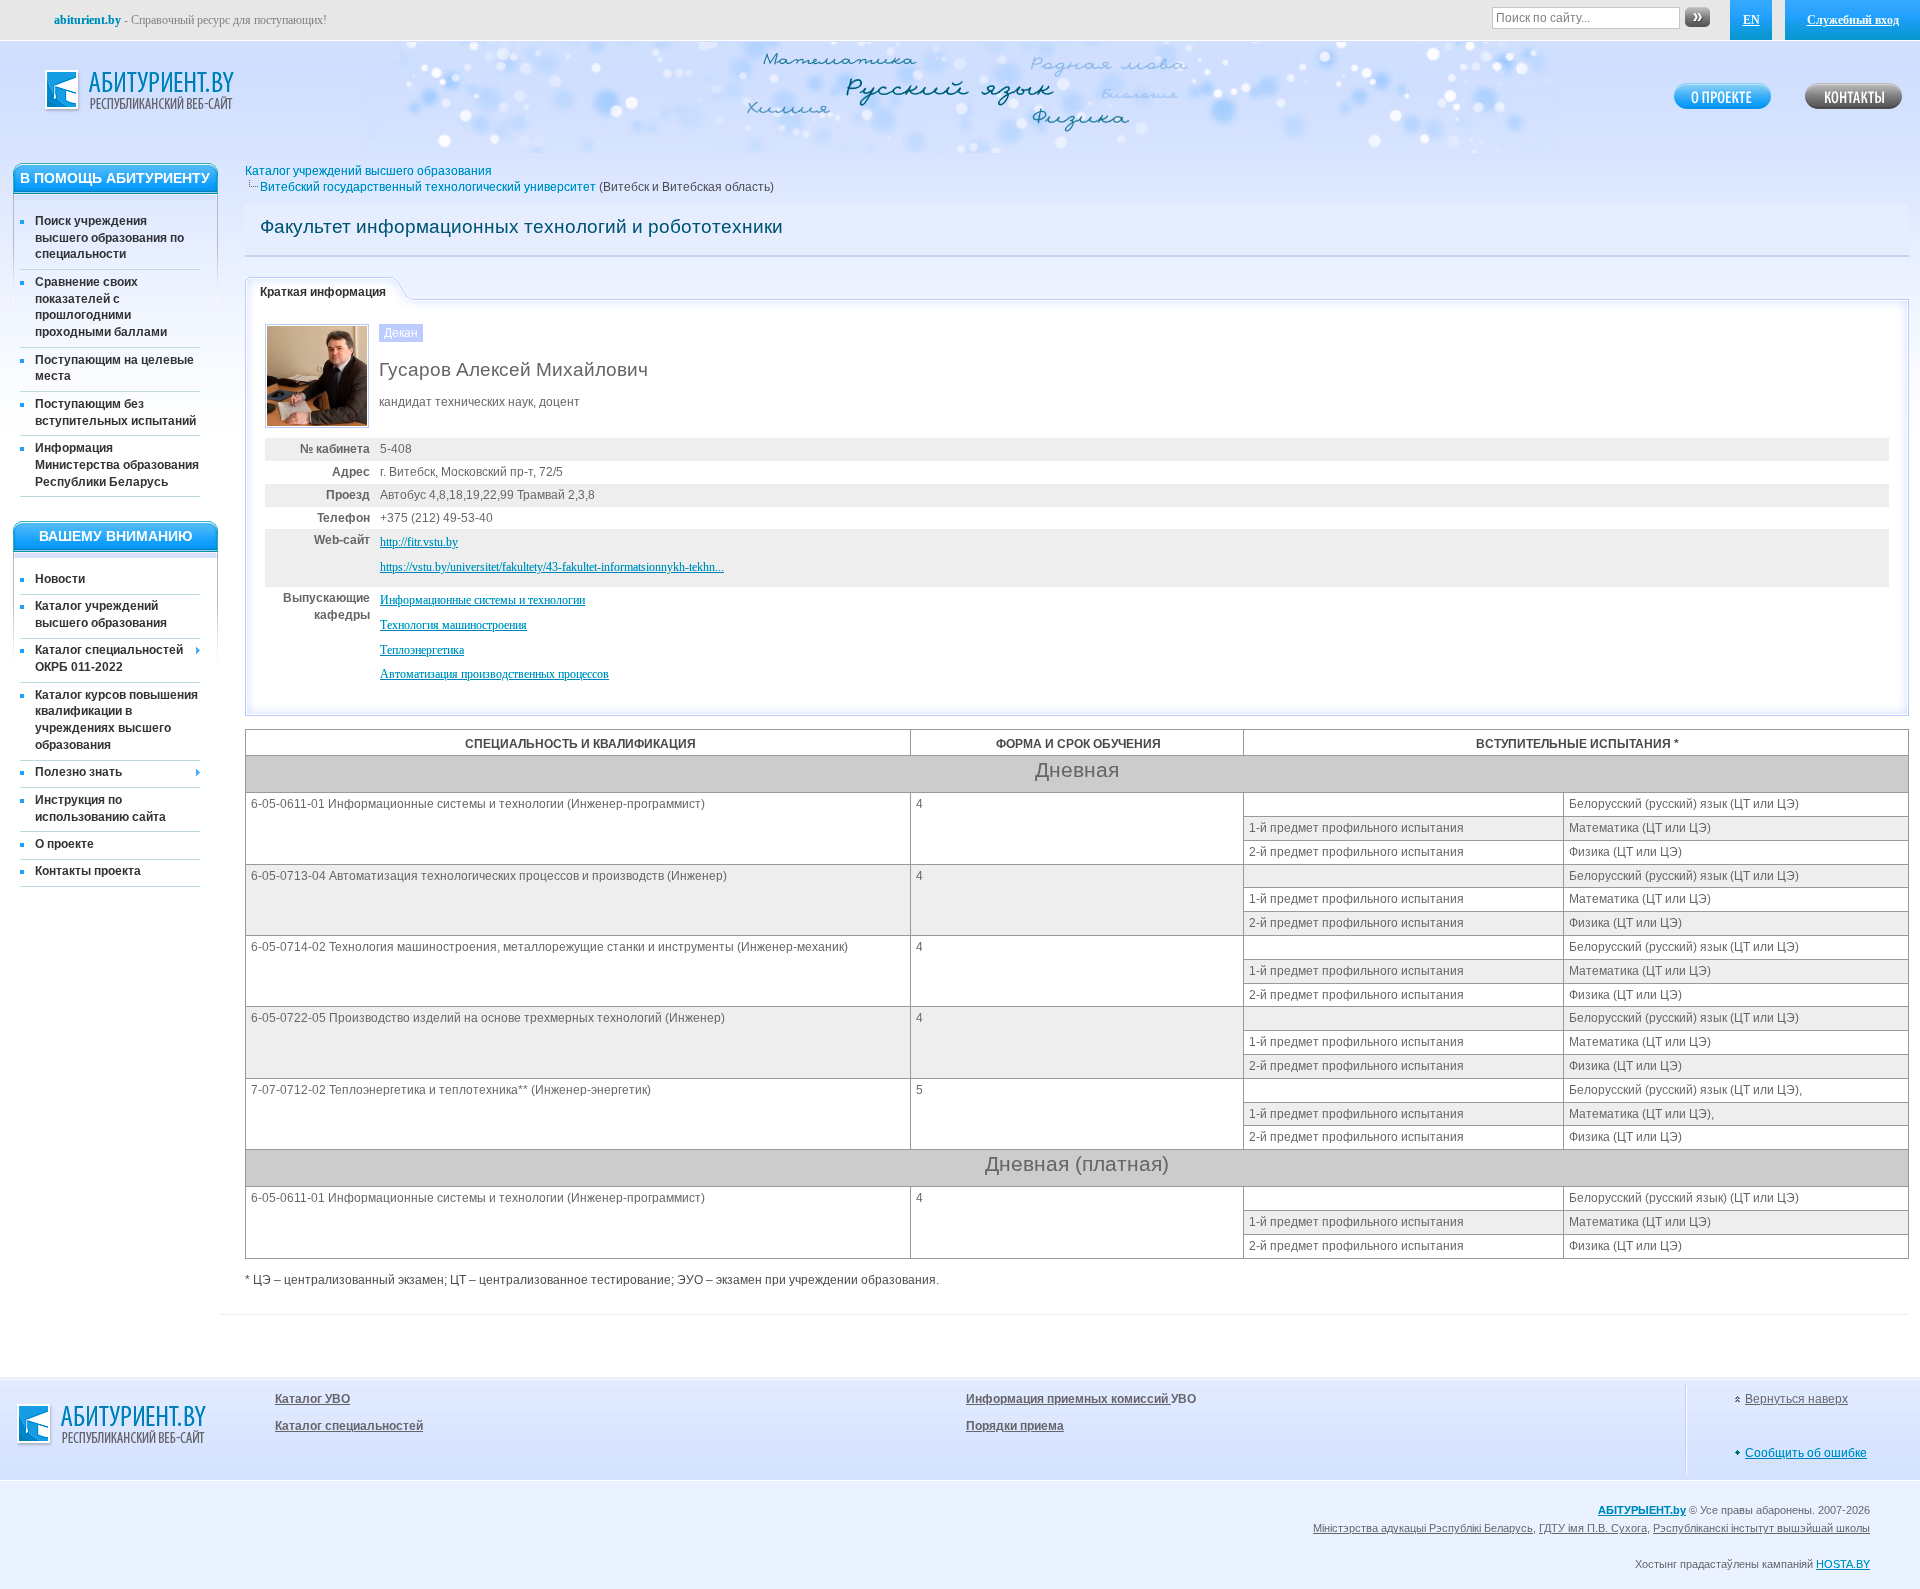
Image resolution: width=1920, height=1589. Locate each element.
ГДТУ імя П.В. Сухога (1593, 1528)
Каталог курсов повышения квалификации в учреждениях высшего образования (116, 720)
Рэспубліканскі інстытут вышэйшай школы (1761, 1528)
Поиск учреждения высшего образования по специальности (109, 238)
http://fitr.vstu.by (419, 542)
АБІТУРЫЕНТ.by (1642, 1510)
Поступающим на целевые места (114, 368)
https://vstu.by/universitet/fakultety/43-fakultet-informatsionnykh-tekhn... (552, 567)
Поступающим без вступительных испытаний (115, 412)
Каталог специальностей (349, 1426)
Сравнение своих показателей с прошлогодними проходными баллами (101, 307)
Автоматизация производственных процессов (494, 674)
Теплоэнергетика (422, 650)
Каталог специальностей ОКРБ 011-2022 (109, 658)
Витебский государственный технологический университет (428, 187)
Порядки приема (1015, 1426)
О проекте (64, 844)
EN (1751, 20)
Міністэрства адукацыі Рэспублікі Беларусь (1423, 1528)
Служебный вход (1853, 20)
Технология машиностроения (453, 625)
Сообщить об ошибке (1806, 1453)
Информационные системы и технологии (482, 600)
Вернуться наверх (1796, 1399)
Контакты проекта (88, 871)
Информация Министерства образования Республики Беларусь (117, 465)
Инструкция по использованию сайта (100, 808)
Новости (60, 579)
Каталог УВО (312, 1399)
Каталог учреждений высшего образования (101, 614)
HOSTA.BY (1843, 1564)
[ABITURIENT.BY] (138, 91)
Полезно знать (78, 772)
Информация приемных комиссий (1068, 1399)
